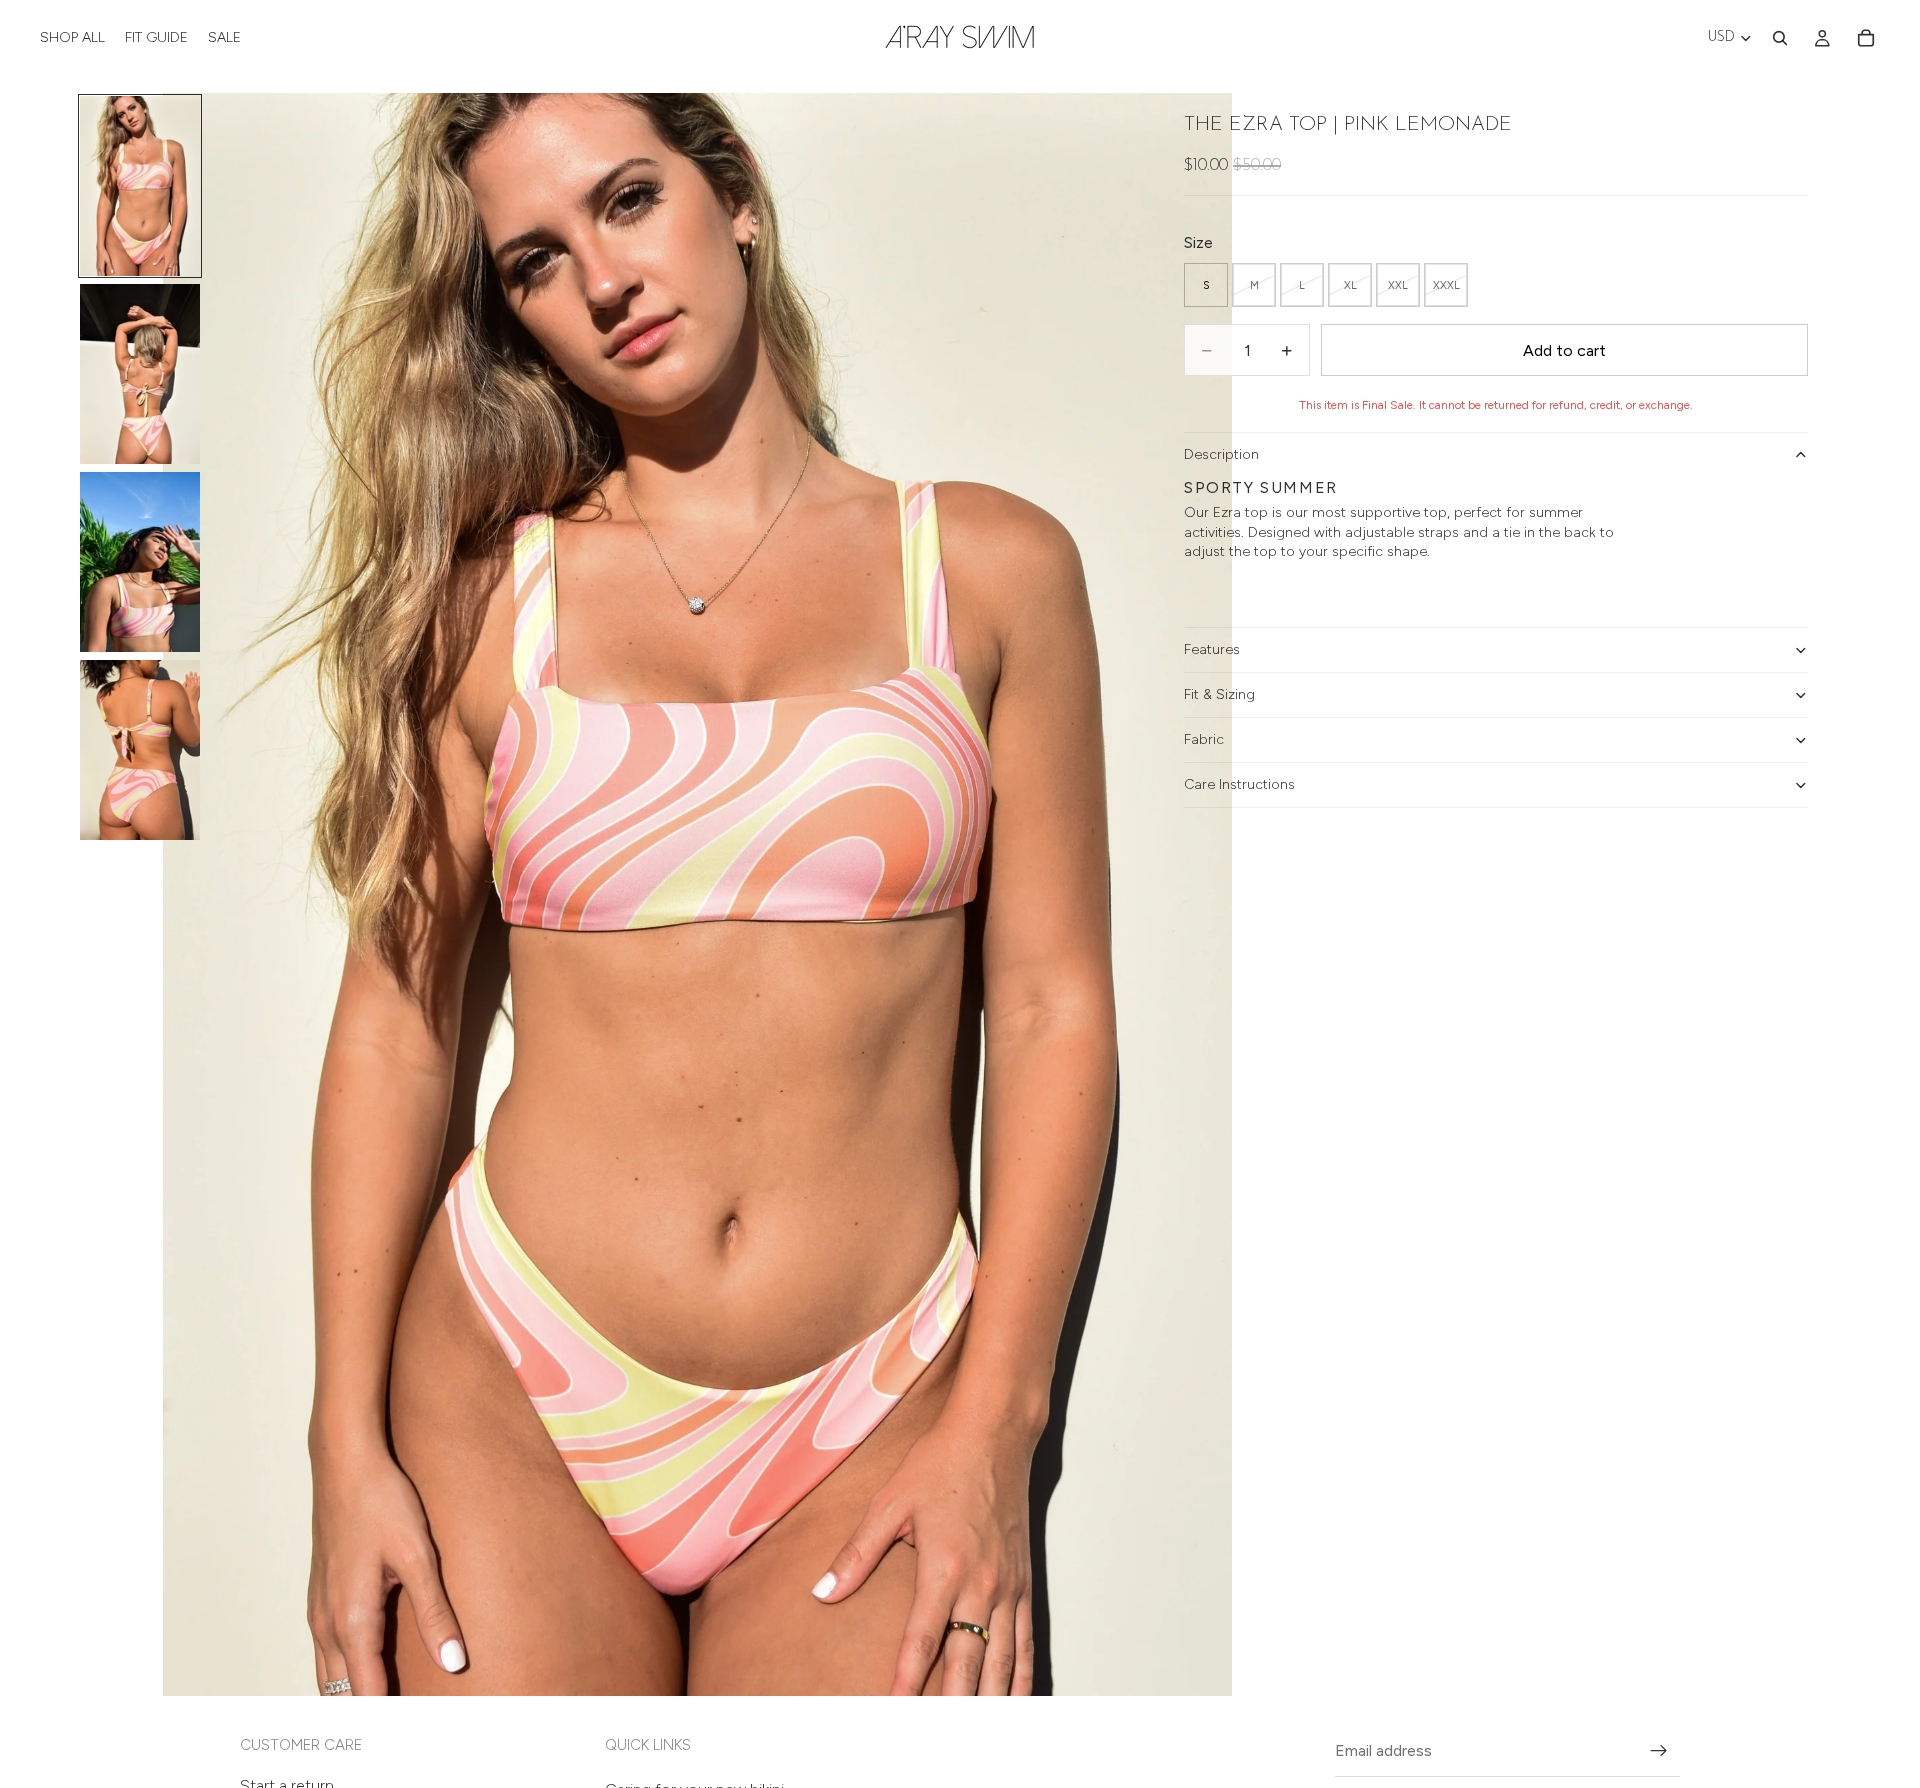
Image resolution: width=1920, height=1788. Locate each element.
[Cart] (1866, 38)
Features (1212, 649)
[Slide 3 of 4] (140, 562)
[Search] (1780, 38)
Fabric (1204, 739)
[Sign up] (1659, 1751)
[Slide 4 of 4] (140, 750)
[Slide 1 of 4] (140, 186)
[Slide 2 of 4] (140, 374)
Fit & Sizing (1219, 694)
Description (1221, 454)
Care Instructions (1239, 784)
